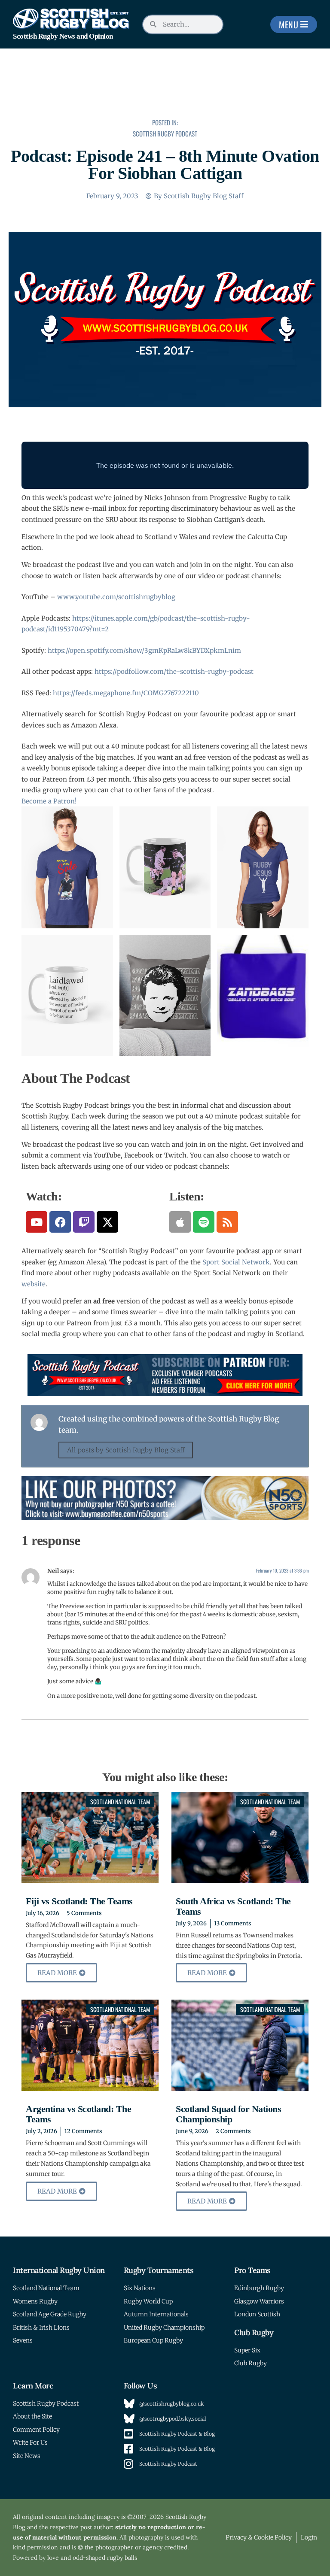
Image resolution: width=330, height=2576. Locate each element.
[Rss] (227, 1222)
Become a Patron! (49, 801)
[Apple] (180, 1222)
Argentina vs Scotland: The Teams (78, 2114)
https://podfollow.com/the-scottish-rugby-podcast (174, 671)
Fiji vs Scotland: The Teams (79, 1901)
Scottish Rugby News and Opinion (63, 36)
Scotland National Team (120, 1802)
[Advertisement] (165, 89)
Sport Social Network (236, 1262)
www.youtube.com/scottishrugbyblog (116, 597)
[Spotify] (204, 1222)
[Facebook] (60, 1222)
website (34, 1284)
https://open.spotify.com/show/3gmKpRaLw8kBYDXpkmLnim (144, 650)
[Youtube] (37, 1222)
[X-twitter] (107, 1222)
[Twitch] (84, 1222)
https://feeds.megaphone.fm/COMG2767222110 (126, 693)
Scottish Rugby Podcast (165, 133)
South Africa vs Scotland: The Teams (233, 1906)
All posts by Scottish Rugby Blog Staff (126, 1450)
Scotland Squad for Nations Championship (228, 2114)
